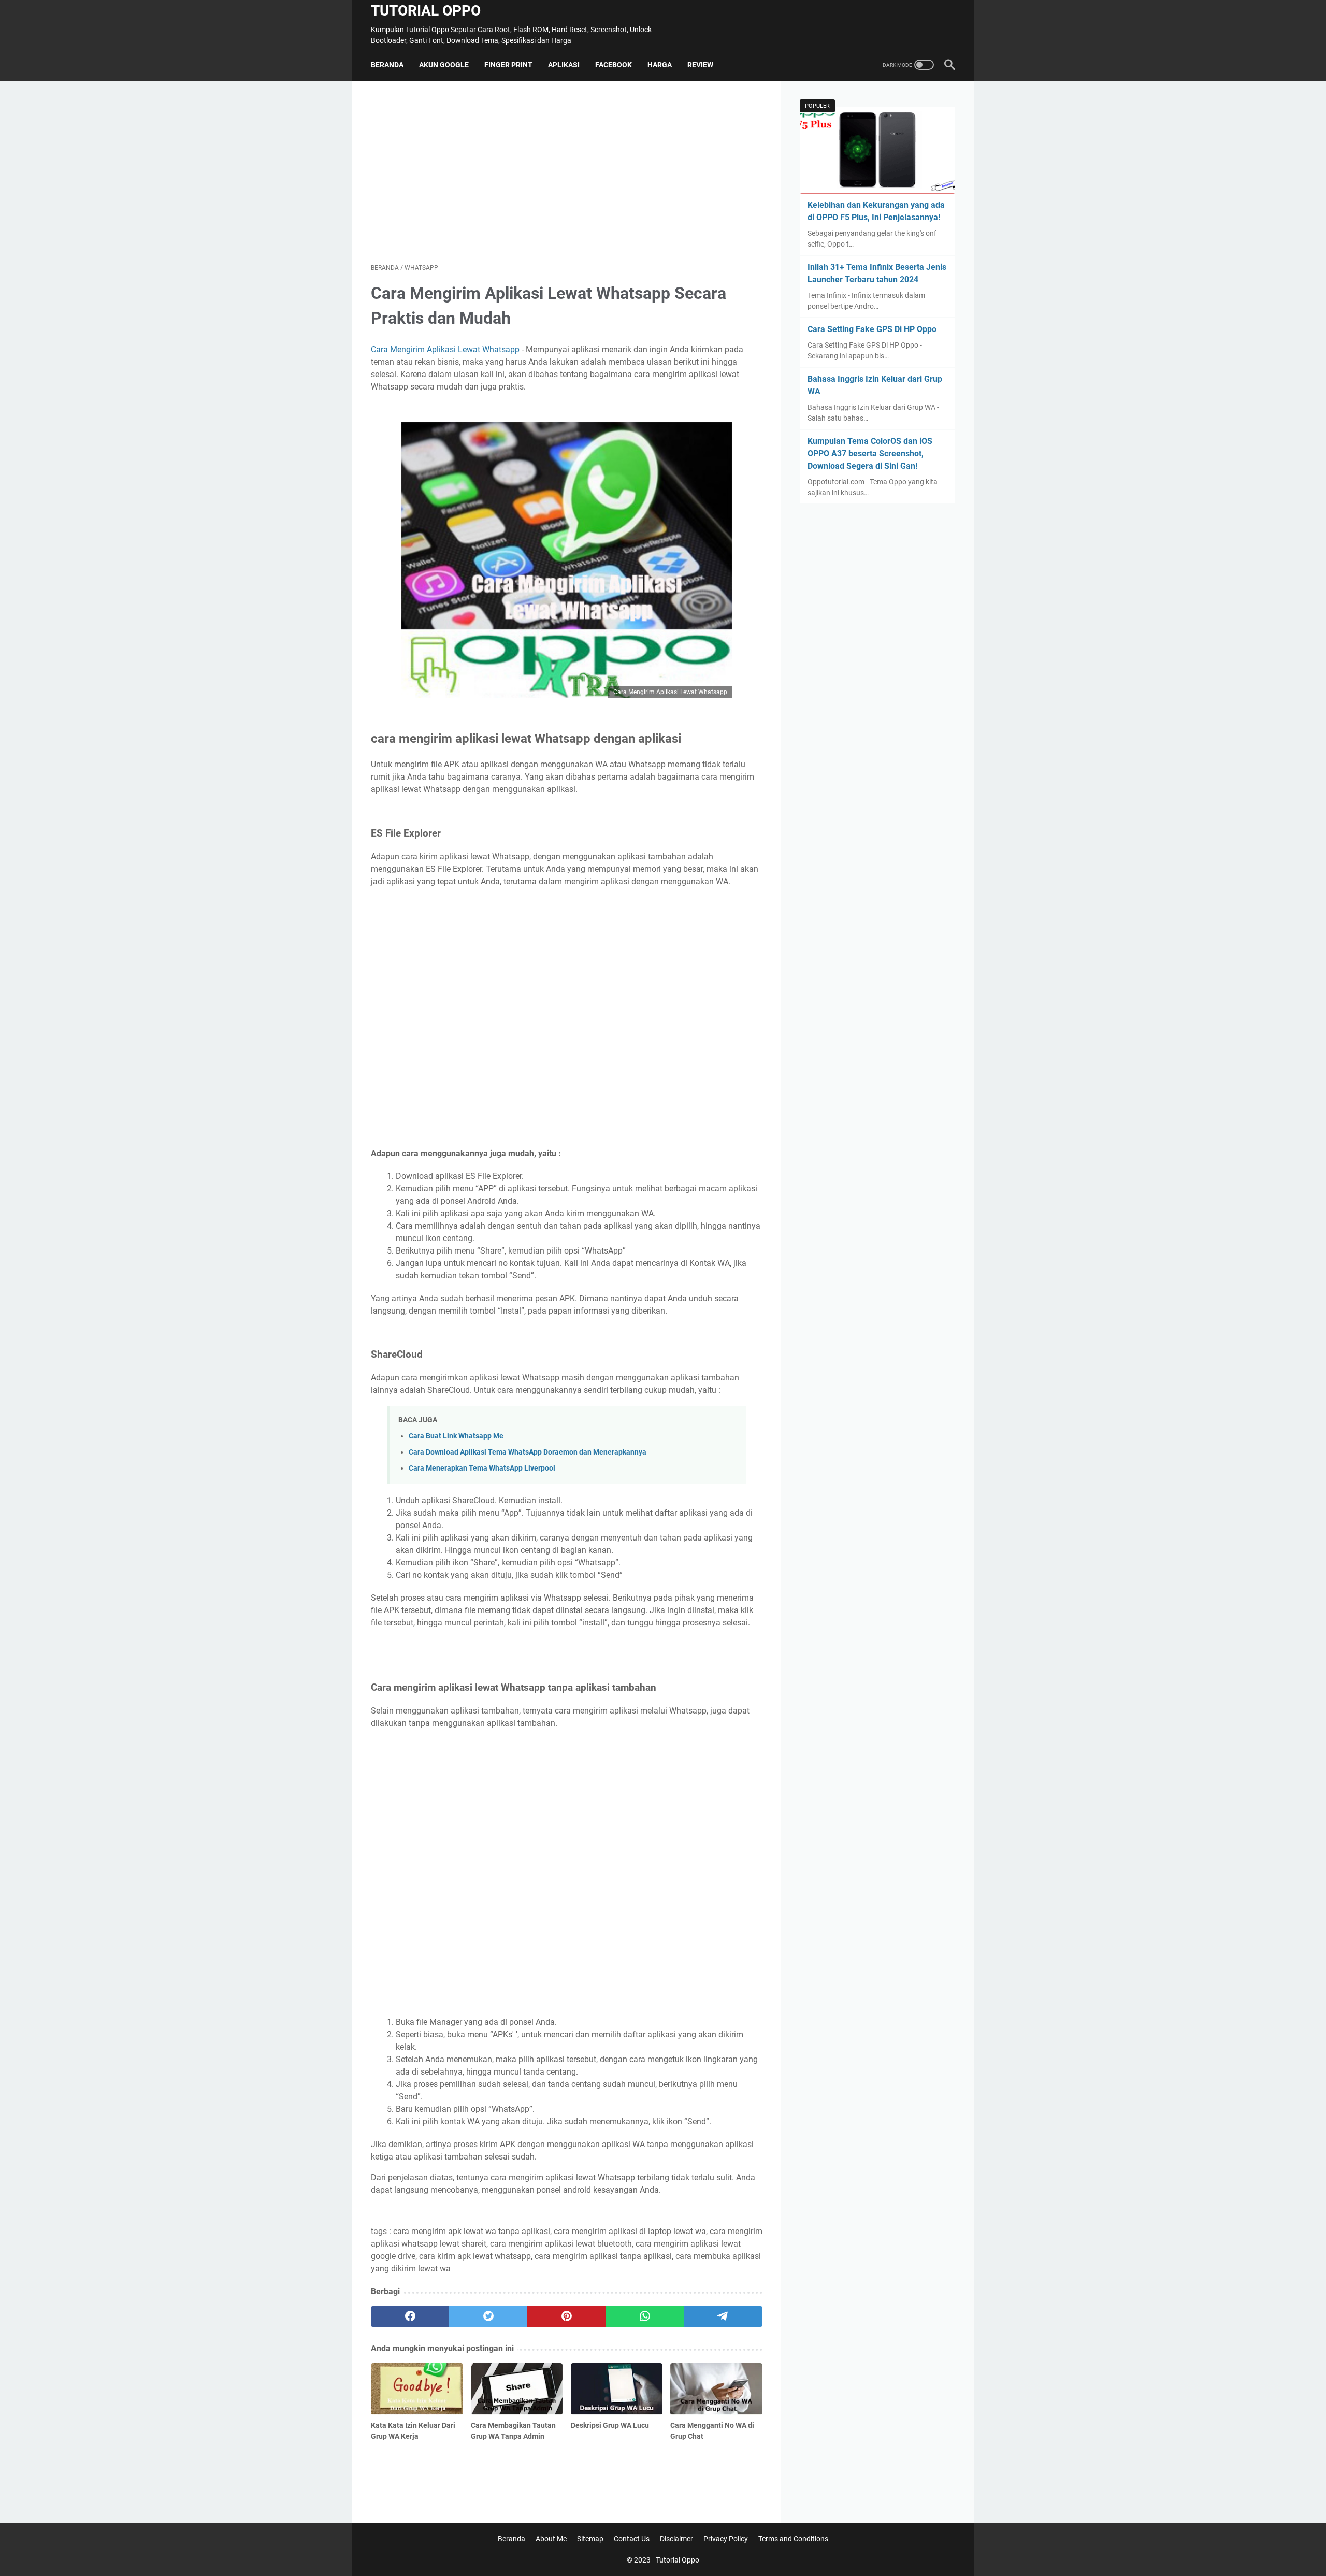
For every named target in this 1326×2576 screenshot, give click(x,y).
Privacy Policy (726, 2539)
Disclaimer (676, 2539)
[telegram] (723, 2316)
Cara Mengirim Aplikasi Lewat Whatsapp (445, 349)
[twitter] (488, 2316)
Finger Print (508, 65)
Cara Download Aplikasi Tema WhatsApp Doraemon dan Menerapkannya (528, 1452)
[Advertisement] (567, 172)
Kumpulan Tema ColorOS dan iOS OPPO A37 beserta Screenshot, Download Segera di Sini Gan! (870, 454)
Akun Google (444, 65)
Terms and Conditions (793, 2539)
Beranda (387, 65)
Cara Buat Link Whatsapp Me (456, 1436)
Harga (660, 65)
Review (700, 65)
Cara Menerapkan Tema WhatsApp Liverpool (482, 1468)
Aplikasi (564, 65)
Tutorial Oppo (426, 11)
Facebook (614, 65)
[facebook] (410, 2316)
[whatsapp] (645, 2316)
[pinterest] (566, 2316)
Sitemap (590, 2539)
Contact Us (632, 2539)
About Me (551, 2539)
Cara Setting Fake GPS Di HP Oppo (872, 329)
